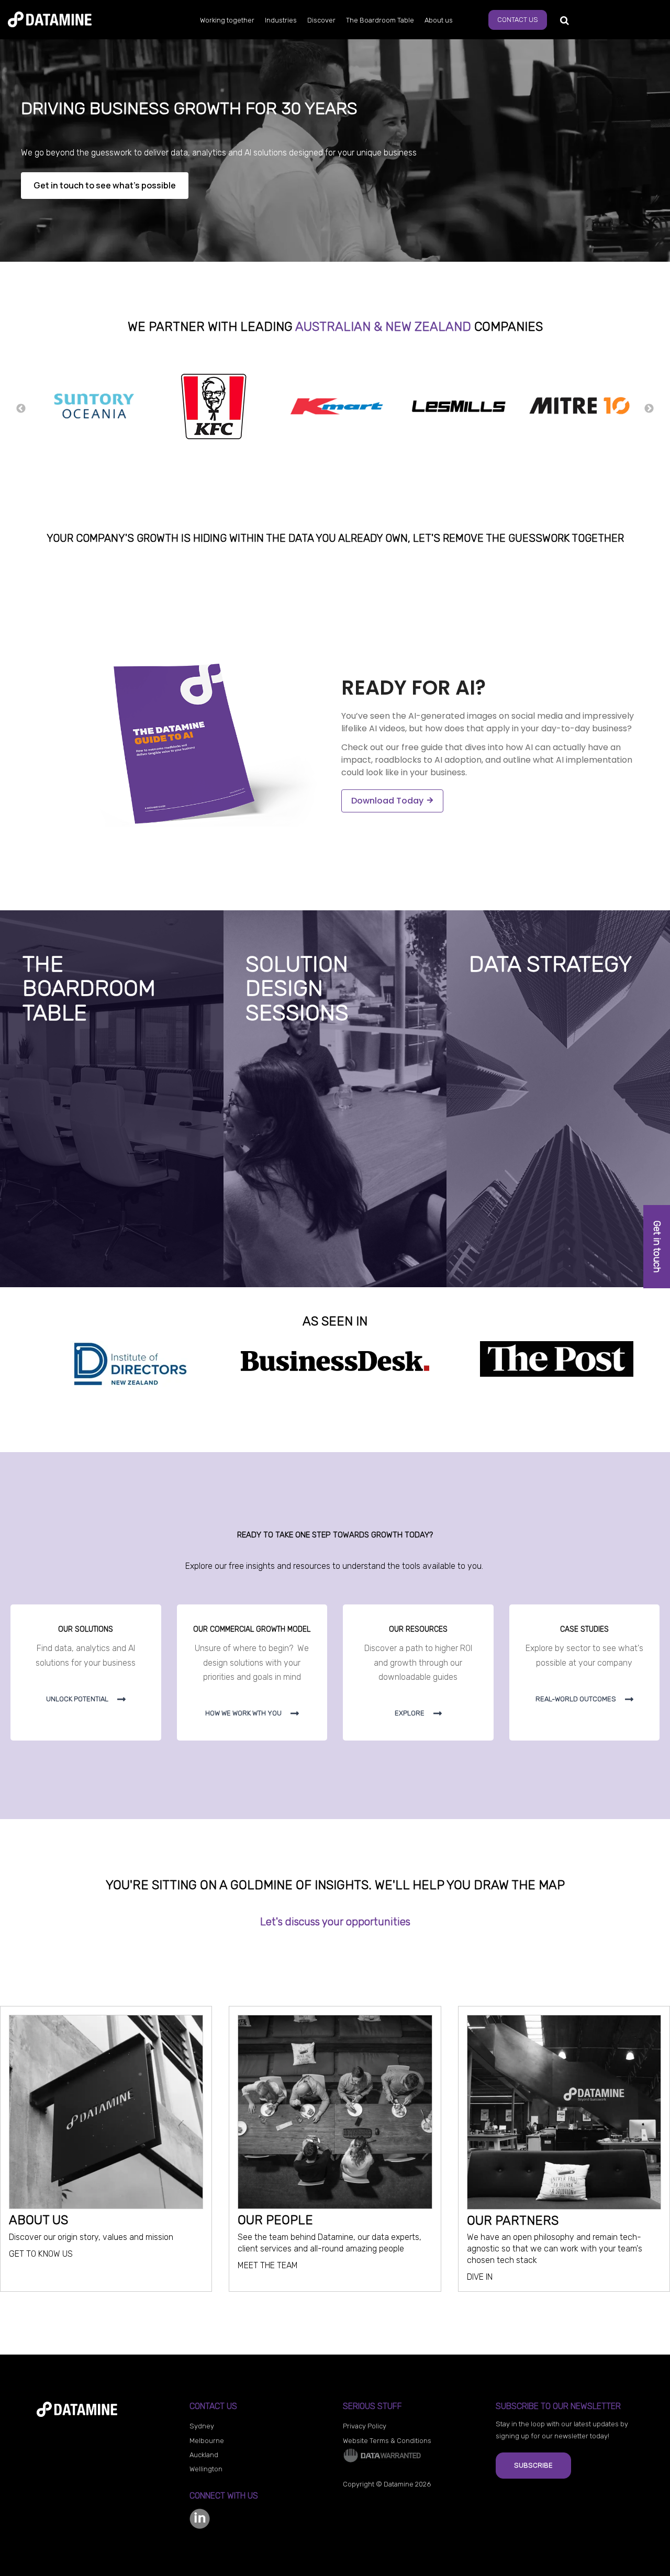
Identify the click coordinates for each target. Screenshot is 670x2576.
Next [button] (649, 409)
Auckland (204, 2455)
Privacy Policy (365, 2426)
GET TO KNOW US (41, 2254)
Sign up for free (57, 1264)
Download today (387, 801)
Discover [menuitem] (321, 20)
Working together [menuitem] (227, 20)
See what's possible (288, 1264)
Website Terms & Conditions (387, 2441)
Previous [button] (21, 409)
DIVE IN (480, 2277)
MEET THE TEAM (268, 2265)
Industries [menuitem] (281, 20)
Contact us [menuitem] (518, 20)
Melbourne (207, 2441)
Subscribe (533, 2465)
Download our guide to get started (541, 1264)
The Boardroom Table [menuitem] (380, 20)
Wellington (206, 2469)
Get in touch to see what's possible (105, 185)
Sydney (202, 2426)
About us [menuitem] (439, 20)
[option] (92, 408)
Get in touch (657, 1247)
